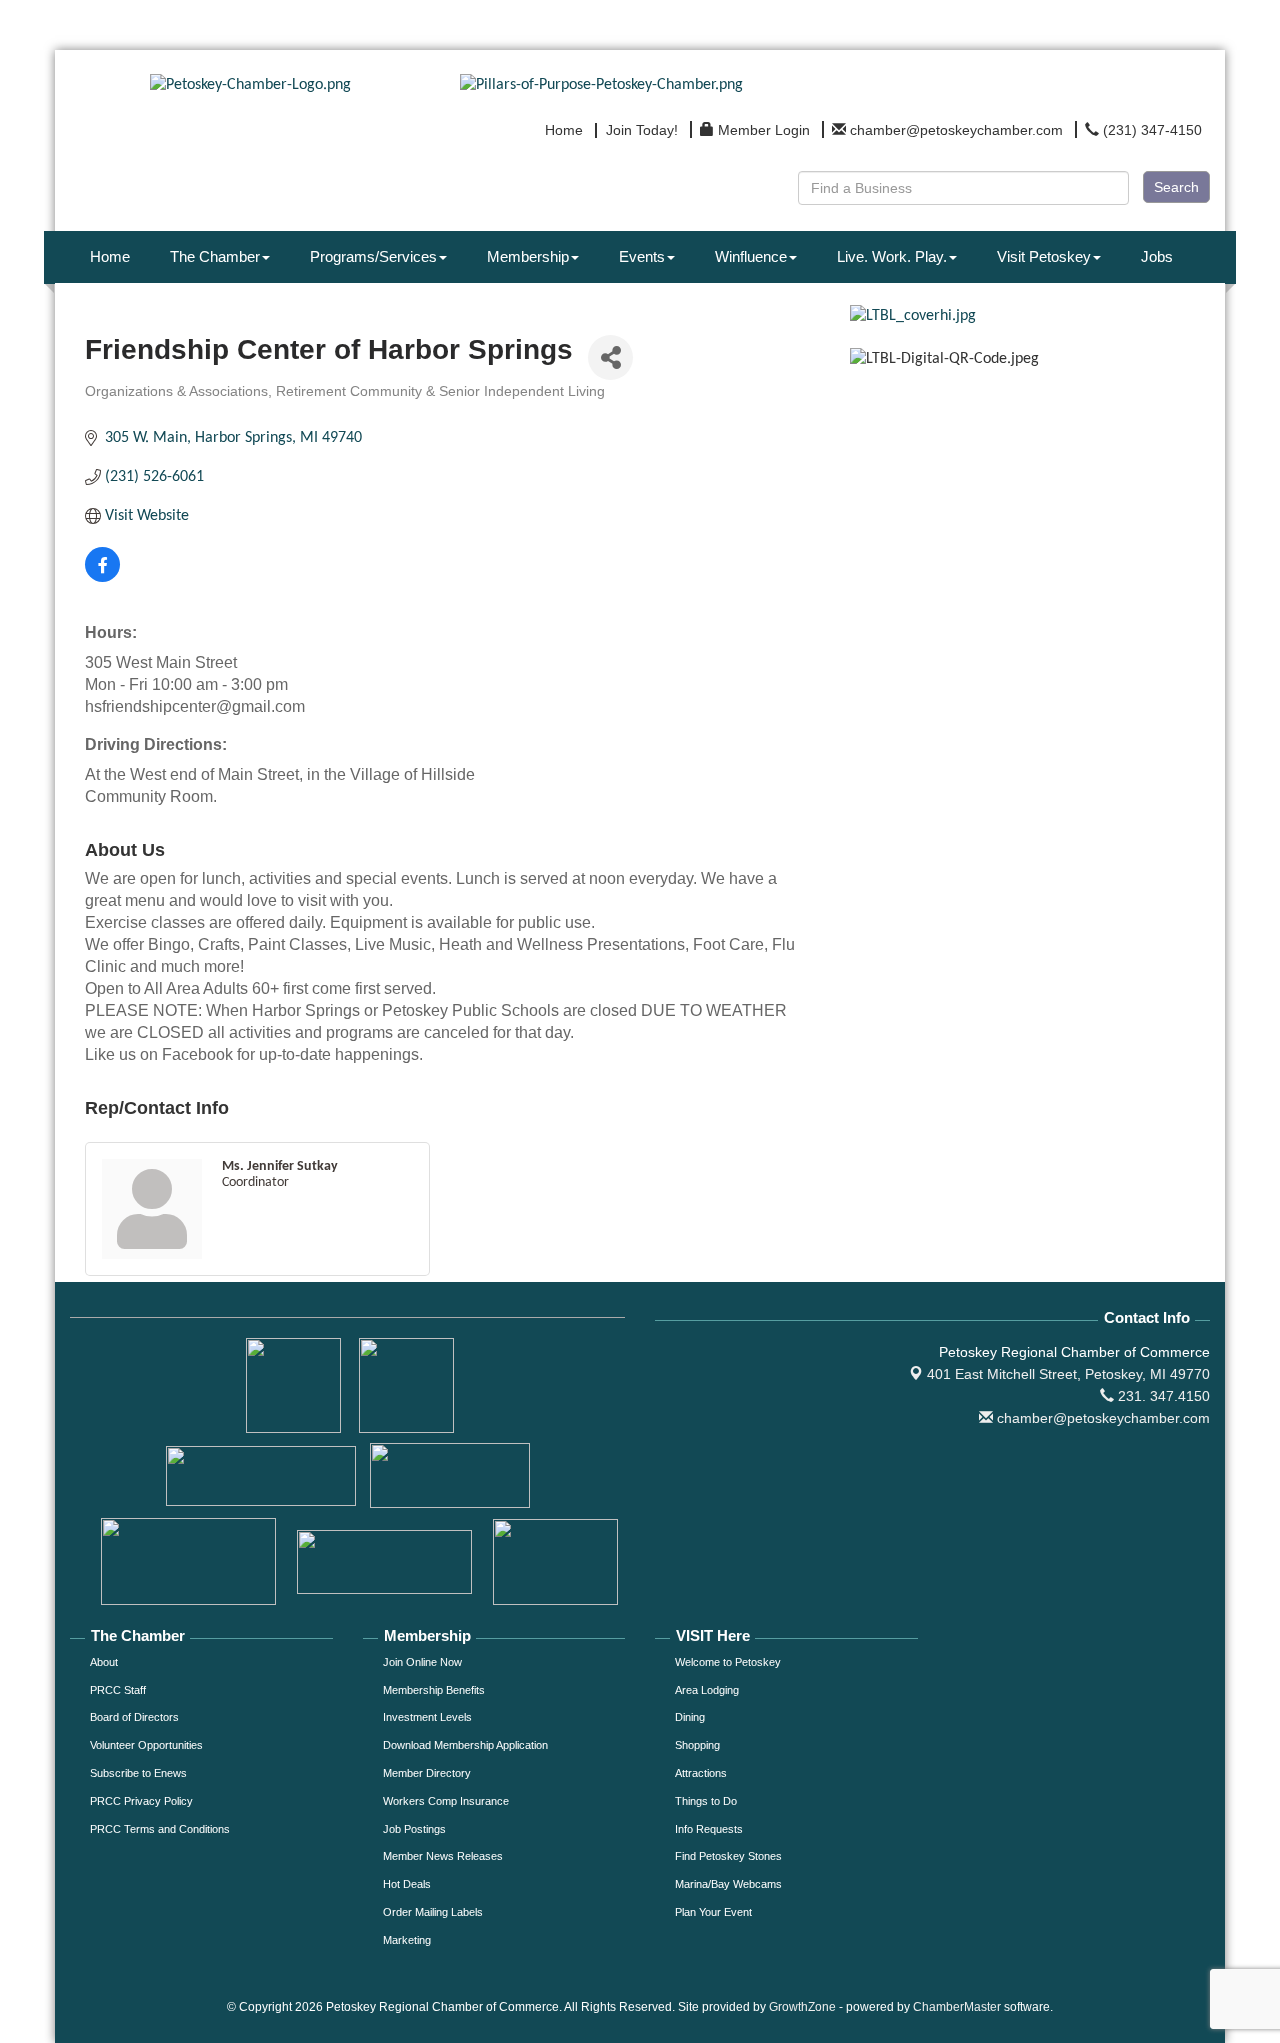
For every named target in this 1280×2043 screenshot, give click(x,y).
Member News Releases (443, 1856)
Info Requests (709, 1829)
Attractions (701, 1773)
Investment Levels (427, 1717)
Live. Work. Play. (892, 256)
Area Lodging (707, 1690)
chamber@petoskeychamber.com (1101, 1418)
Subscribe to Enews (138, 1773)
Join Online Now (422, 1662)
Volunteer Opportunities (146, 1745)
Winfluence (751, 256)
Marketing (407, 1940)
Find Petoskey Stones (728, 1856)
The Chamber (215, 256)
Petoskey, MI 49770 (1068, 1374)
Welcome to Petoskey (728, 1662)
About (104, 1662)
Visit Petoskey (1044, 256)
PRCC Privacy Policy (141, 1801)
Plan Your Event (713, 1912)
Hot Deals (407, 1884)
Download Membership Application (465, 1745)
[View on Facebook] (102, 578)
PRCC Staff (118, 1690)
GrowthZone (802, 2007)
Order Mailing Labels (433, 1912)
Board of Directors (134, 1717)
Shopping (697, 1745)
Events (642, 256)
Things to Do (706, 1801)
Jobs (1157, 256)
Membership (528, 256)
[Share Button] (610, 357)
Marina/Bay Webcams (728, 1884)
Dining (690, 1717)
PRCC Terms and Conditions (160, 1829)
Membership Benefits (434, 1690)
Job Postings (414, 1829)
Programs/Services (373, 256)
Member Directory (427, 1773)
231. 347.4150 (1162, 1396)
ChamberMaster (957, 2007)
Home (110, 256)
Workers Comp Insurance (446, 1801)
